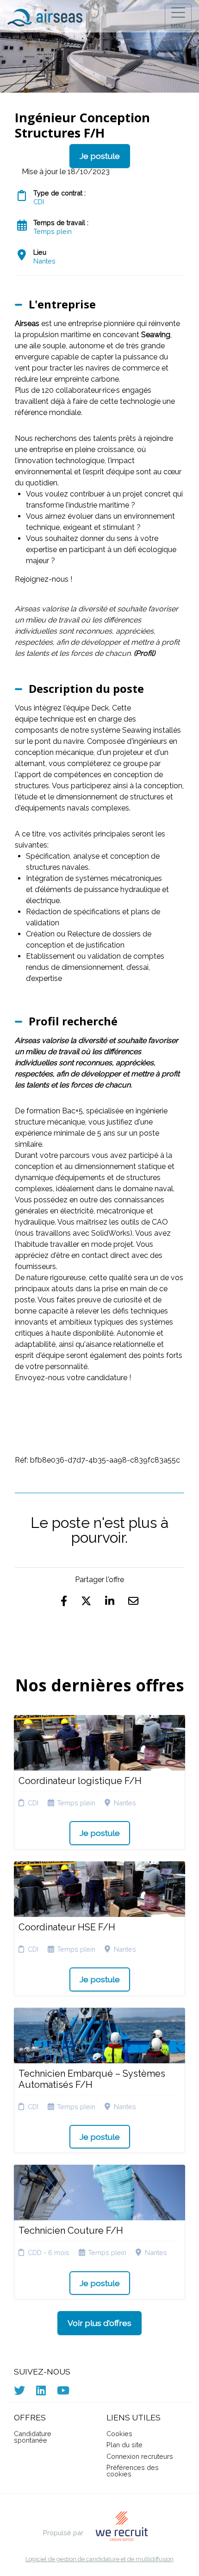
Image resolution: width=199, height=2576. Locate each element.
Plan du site (124, 2445)
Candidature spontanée (33, 2437)
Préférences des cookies (133, 2471)
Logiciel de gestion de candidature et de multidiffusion (99, 2560)
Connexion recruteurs (140, 2456)
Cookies (119, 2434)
